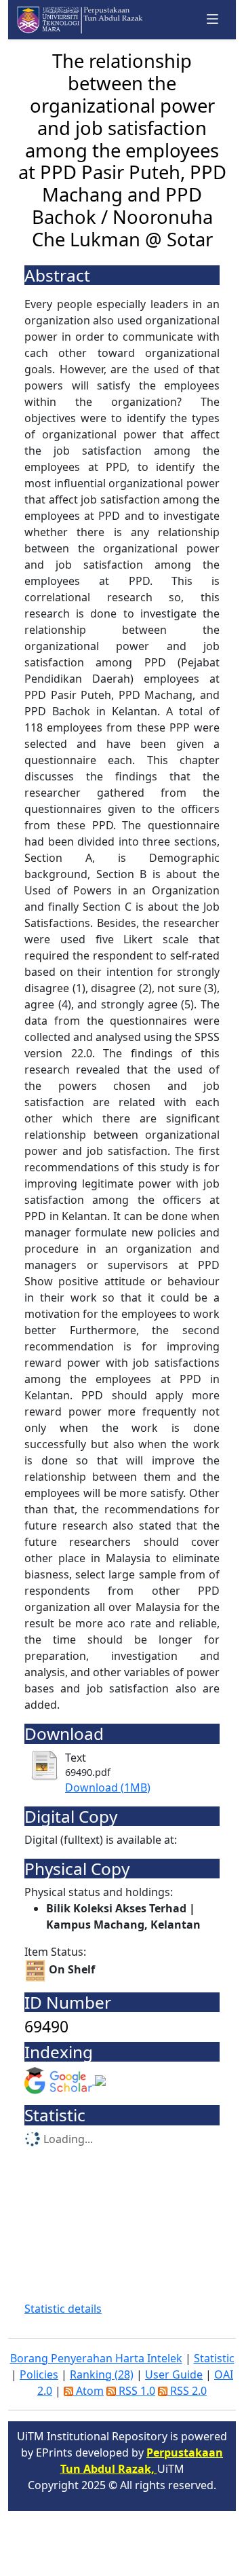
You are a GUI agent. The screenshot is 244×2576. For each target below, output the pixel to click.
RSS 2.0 (187, 2391)
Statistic (214, 2358)
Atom (88, 2391)
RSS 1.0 (136, 2391)
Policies (39, 2374)
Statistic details (63, 2309)
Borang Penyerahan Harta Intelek (96, 2358)
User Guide (174, 2374)
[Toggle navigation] (213, 19)
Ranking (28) (102, 2374)
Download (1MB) (108, 1787)
